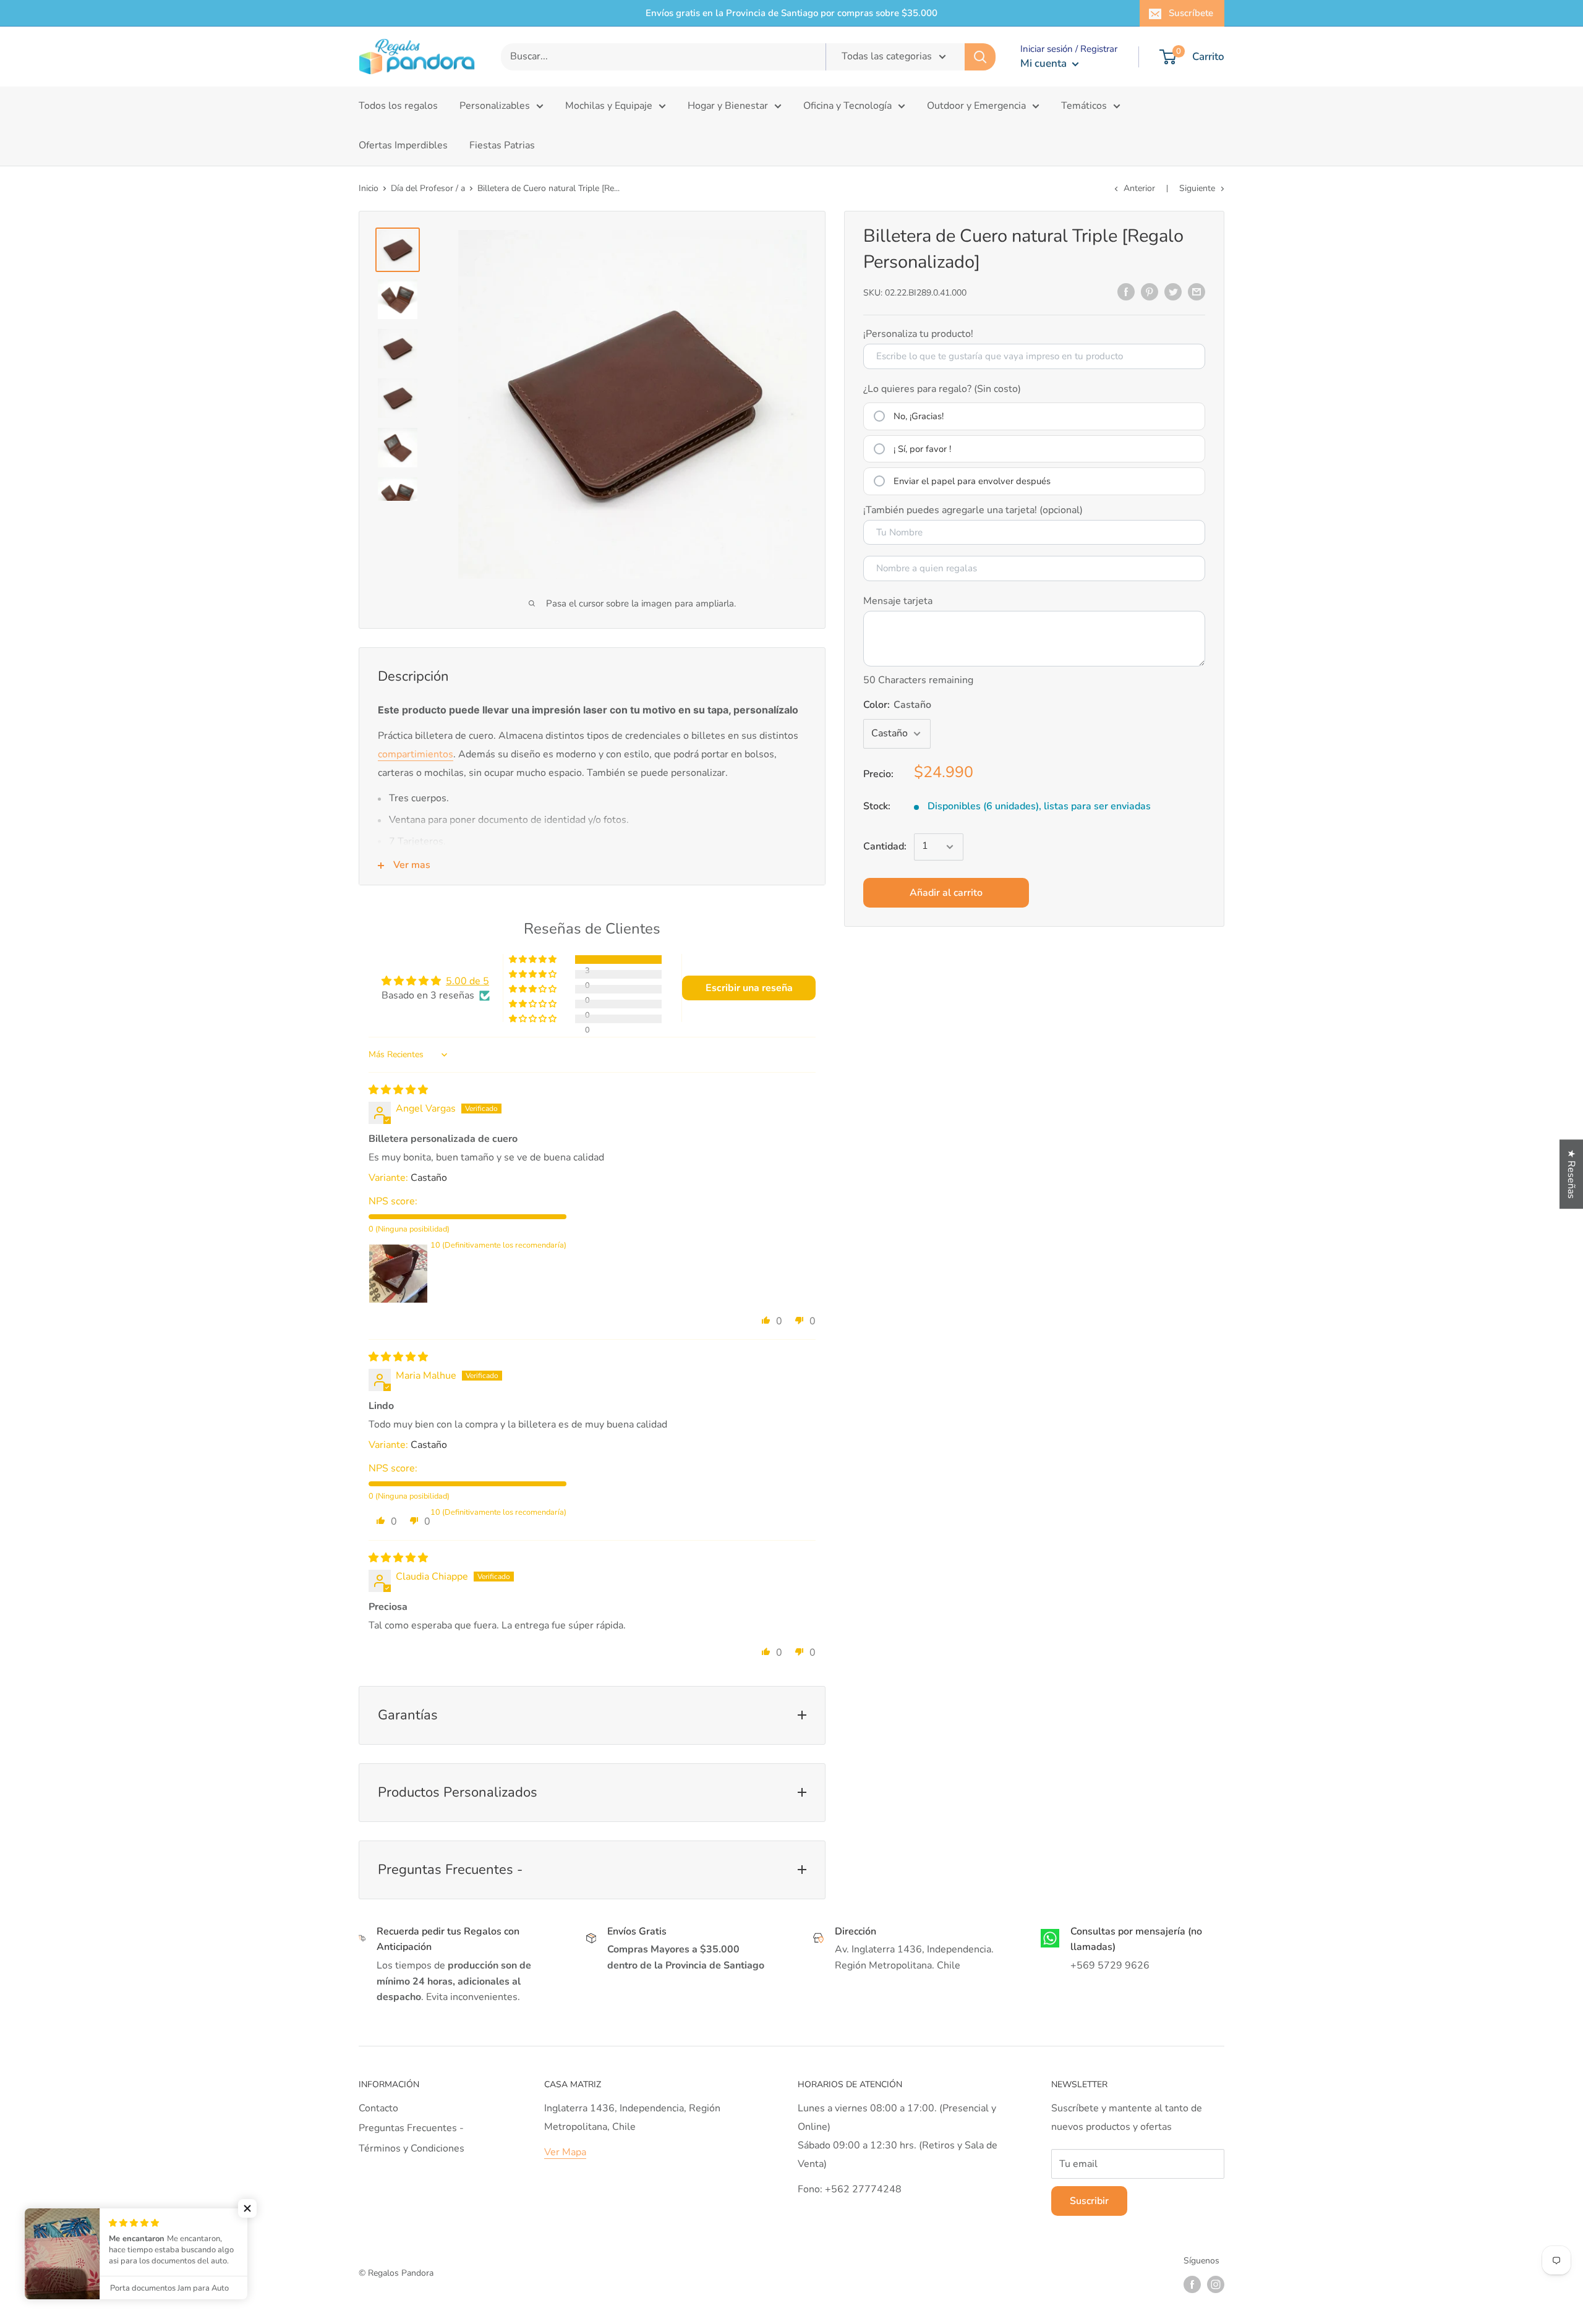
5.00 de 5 (467, 981)
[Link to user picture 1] (398, 1274)
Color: (897, 705)
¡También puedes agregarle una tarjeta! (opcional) (973, 510)
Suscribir (1089, 2201)
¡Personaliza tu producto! (918, 334)
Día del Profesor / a (428, 188)
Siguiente (1197, 188)
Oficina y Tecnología (847, 106)
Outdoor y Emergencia (976, 106)
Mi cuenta (1045, 63)
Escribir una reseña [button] (749, 988)
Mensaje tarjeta (898, 601)
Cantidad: (885, 846)
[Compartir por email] (1197, 292)
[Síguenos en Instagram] (1216, 2284)
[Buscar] (980, 57)
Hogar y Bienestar (728, 106)
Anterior (1139, 188)
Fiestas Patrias (502, 145)
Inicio (369, 188)
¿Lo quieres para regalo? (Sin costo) (942, 389)
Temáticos (1084, 106)
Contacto (378, 2108)
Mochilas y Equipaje (609, 106)
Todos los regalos (398, 106)
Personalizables (495, 106)
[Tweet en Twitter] (1173, 292)
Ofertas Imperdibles (403, 145)
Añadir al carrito (946, 893)
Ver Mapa (565, 2152)
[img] (398, 1090)
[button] (534, 960)
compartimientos (416, 754)
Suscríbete (1191, 13)
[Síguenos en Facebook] (1192, 2284)
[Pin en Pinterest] (1150, 292)
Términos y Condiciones (412, 2148)
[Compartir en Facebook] (1126, 292)
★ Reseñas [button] (1571, 1174)
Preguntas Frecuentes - (411, 2128)
